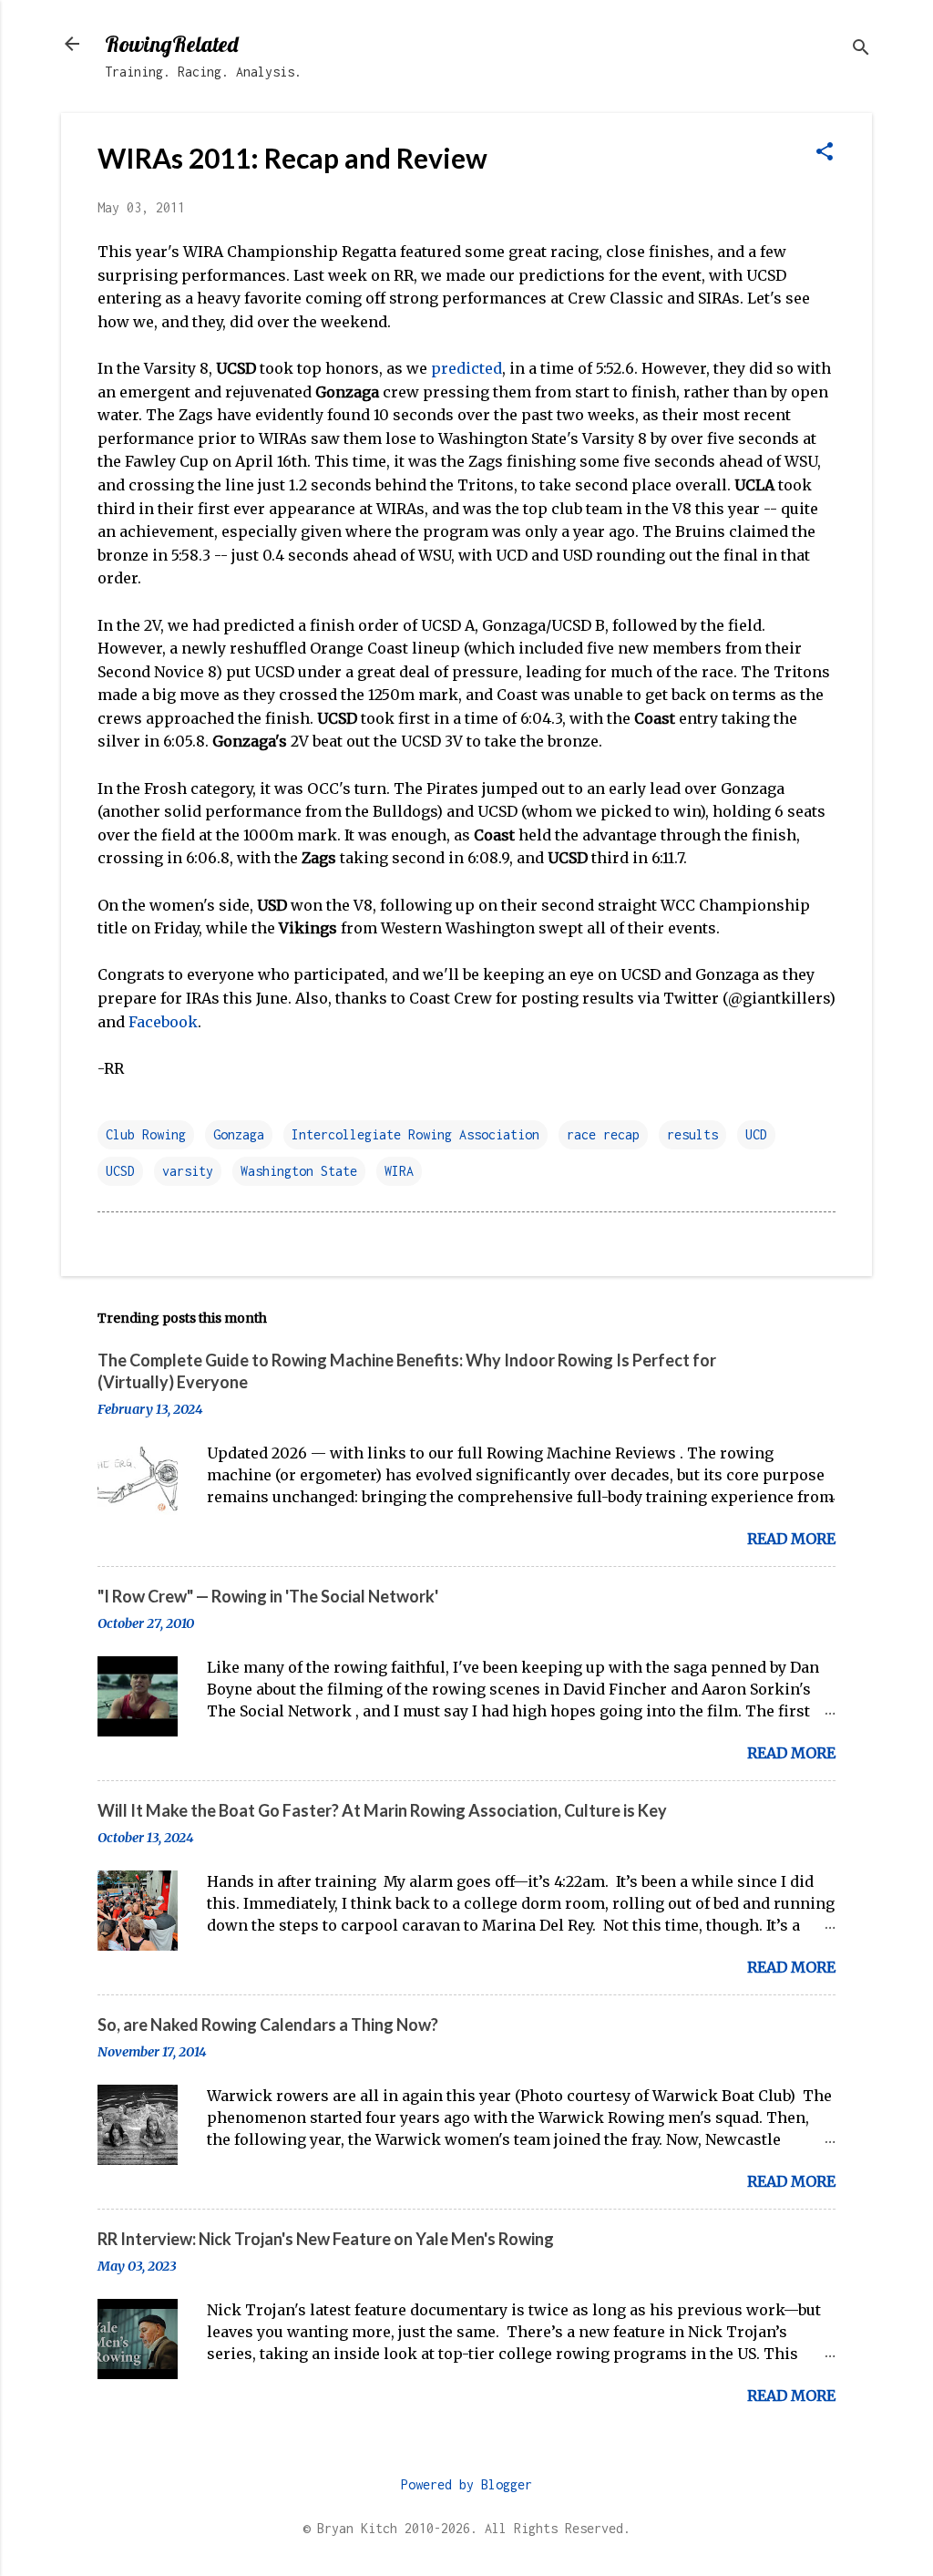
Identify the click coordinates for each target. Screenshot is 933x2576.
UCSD (120, 1171)
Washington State (299, 1171)
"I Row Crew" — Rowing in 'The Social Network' (268, 1596)
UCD (756, 1134)
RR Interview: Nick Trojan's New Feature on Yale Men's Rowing (326, 2239)
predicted (466, 368)
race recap (603, 1134)
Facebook (163, 1022)
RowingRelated (171, 44)
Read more (791, 1539)
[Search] (861, 50)
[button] (825, 153)
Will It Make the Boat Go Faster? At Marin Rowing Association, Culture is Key (382, 1810)
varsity (188, 1171)
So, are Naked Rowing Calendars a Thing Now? (268, 2025)
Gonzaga (239, 1134)
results (692, 1134)
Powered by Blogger (466, 2484)
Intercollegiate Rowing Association (415, 1134)
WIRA (399, 1171)
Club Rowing (146, 1134)
